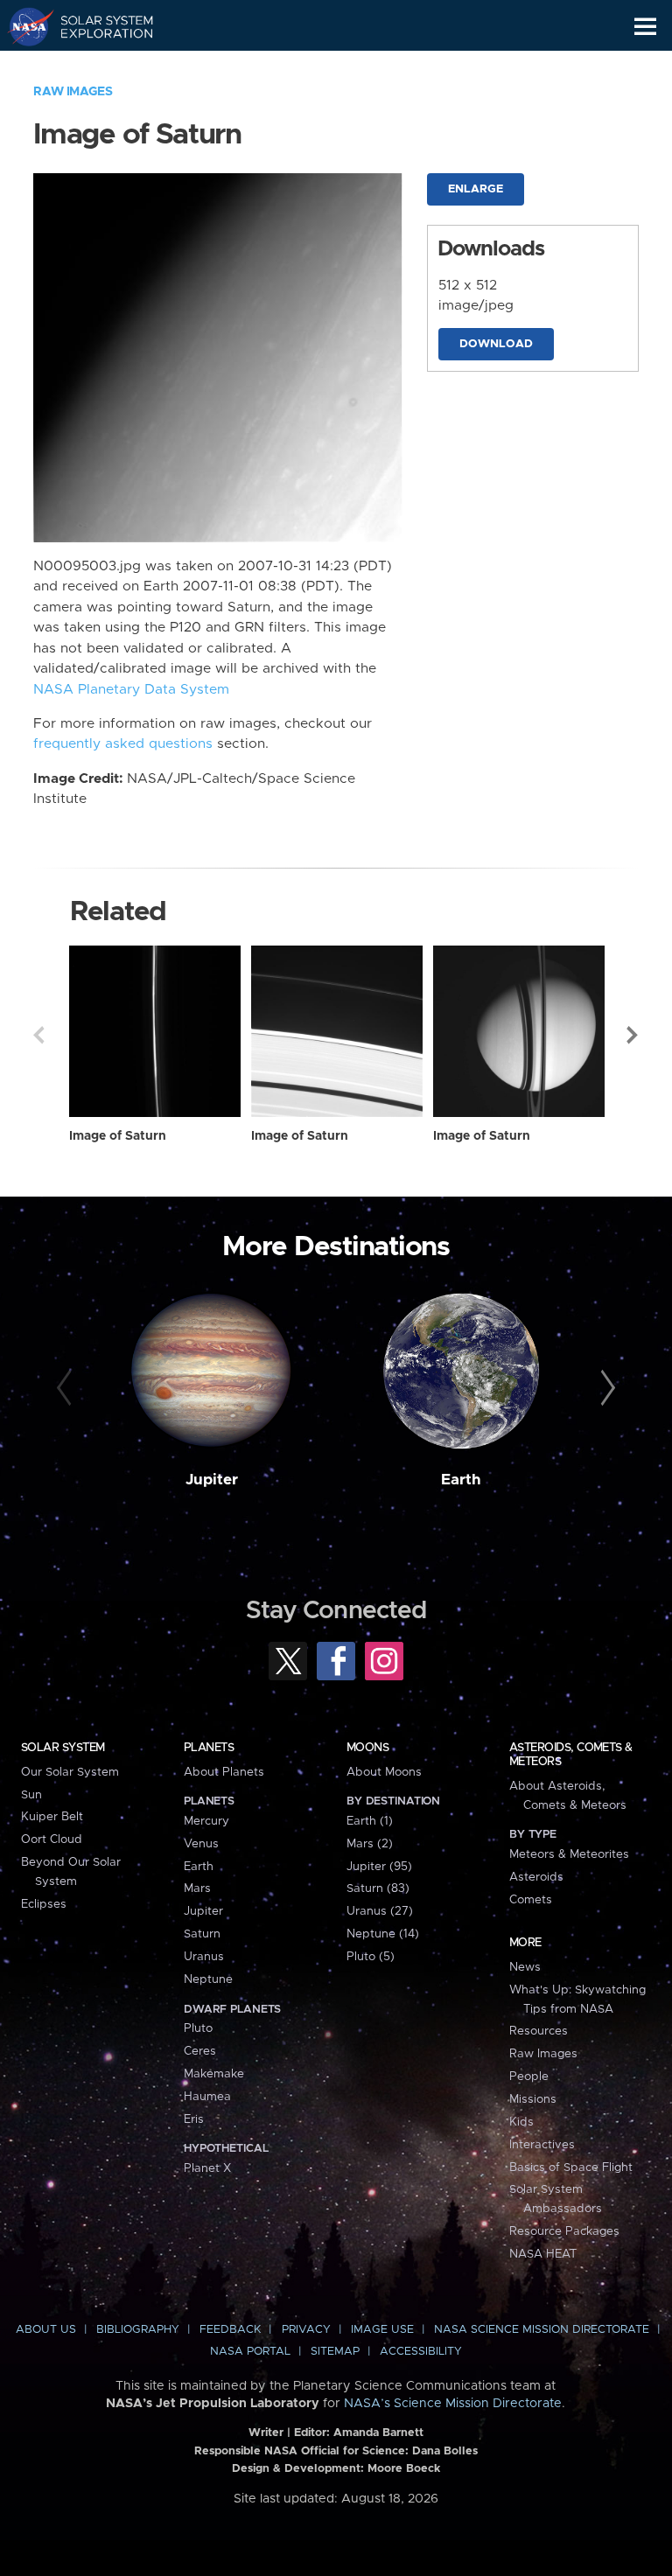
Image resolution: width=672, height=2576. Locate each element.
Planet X (207, 2168)
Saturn (202, 1934)
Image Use (382, 2330)
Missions (533, 2099)
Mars (197, 1888)
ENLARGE (476, 189)
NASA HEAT (543, 2254)
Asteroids (536, 1877)
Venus (201, 1844)
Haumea (207, 2097)
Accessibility (421, 2352)
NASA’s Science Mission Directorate (453, 2404)
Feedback (230, 2330)
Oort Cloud (52, 1840)
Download (496, 344)
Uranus (204, 1957)
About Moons (384, 1772)
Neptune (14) (383, 1934)
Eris (194, 2119)
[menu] (645, 27)
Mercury (206, 1821)
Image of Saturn (118, 1136)
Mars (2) (370, 1844)
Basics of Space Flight (571, 2168)
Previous (38, 1035)
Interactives (542, 2145)
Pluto (198, 2028)
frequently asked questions (123, 744)
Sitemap (335, 2352)
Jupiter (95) (379, 1867)
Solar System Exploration (97, 26)
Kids (521, 2122)
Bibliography (138, 2330)
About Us (46, 2330)
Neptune (208, 1979)
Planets (209, 1748)
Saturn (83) (378, 1888)
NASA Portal (250, 2352)
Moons (367, 1748)
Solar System (63, 1748)
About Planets (224, 1772)
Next (633, 1035)
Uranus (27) (380, 1911)
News (525, 1967)
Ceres (200, 2051)
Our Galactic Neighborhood (97, 66)
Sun (31, 1795)
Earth (461, 1480)
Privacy (306, 2330)
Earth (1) (370, 1821)
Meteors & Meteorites (569, 1854)
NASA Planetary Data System (131, 690)
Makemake (214, 2074)
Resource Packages (564, 2231)
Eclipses (44, 1904)
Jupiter (212, 1480)
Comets (531, 1900)
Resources (539, 2031)
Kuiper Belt (52, 1817)
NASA (23, 26)
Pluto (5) (371, 1957)
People (529, 2077)
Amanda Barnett (378, 2433)
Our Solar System (70, 1772)
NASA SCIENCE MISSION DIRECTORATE (542, 2330)
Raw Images (73, 92)
